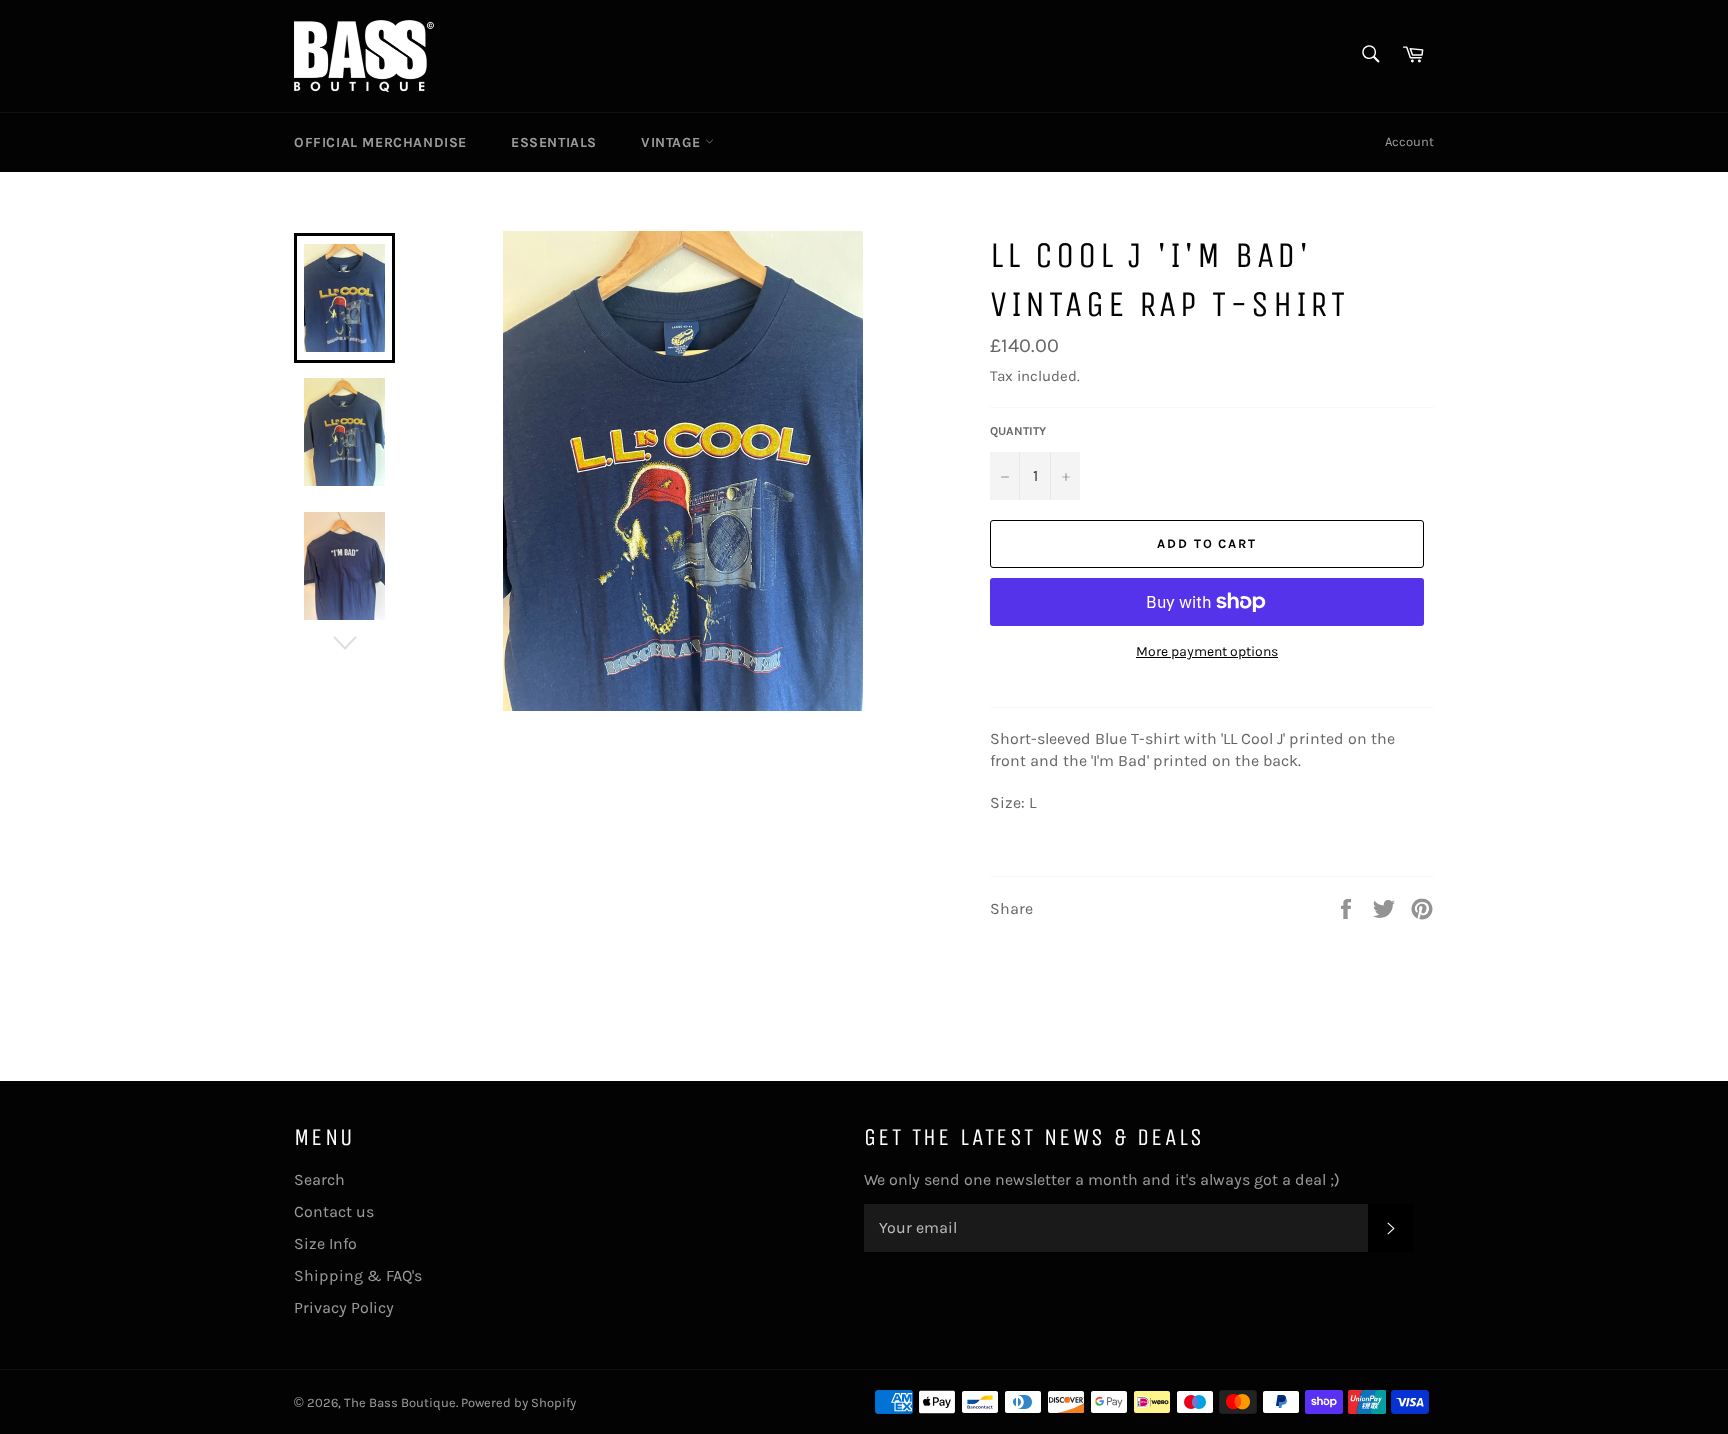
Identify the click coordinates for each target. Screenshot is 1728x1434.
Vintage (673, 142)
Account (1409, 141)
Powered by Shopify (518, 1402)
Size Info (325, 1243)
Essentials (554, 142)
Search (319, 1179)
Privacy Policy (344, 1307)
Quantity (1018, 431)
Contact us (334, 1211)
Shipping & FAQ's (358, 1275)
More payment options (1207, 651)
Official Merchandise (380, 142)
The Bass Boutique (400, 1402)
